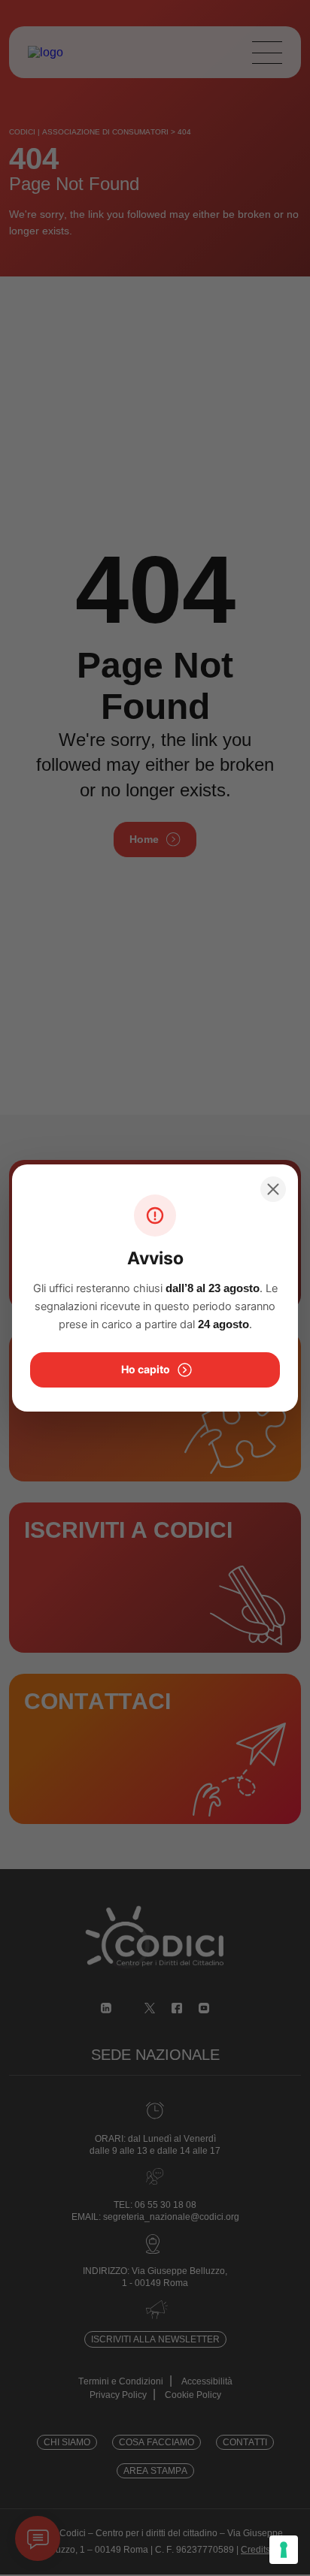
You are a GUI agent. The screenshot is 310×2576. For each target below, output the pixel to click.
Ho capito (146, 1369)
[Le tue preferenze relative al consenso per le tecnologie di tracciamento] (284, 2550)
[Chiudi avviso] (273, 1189)
